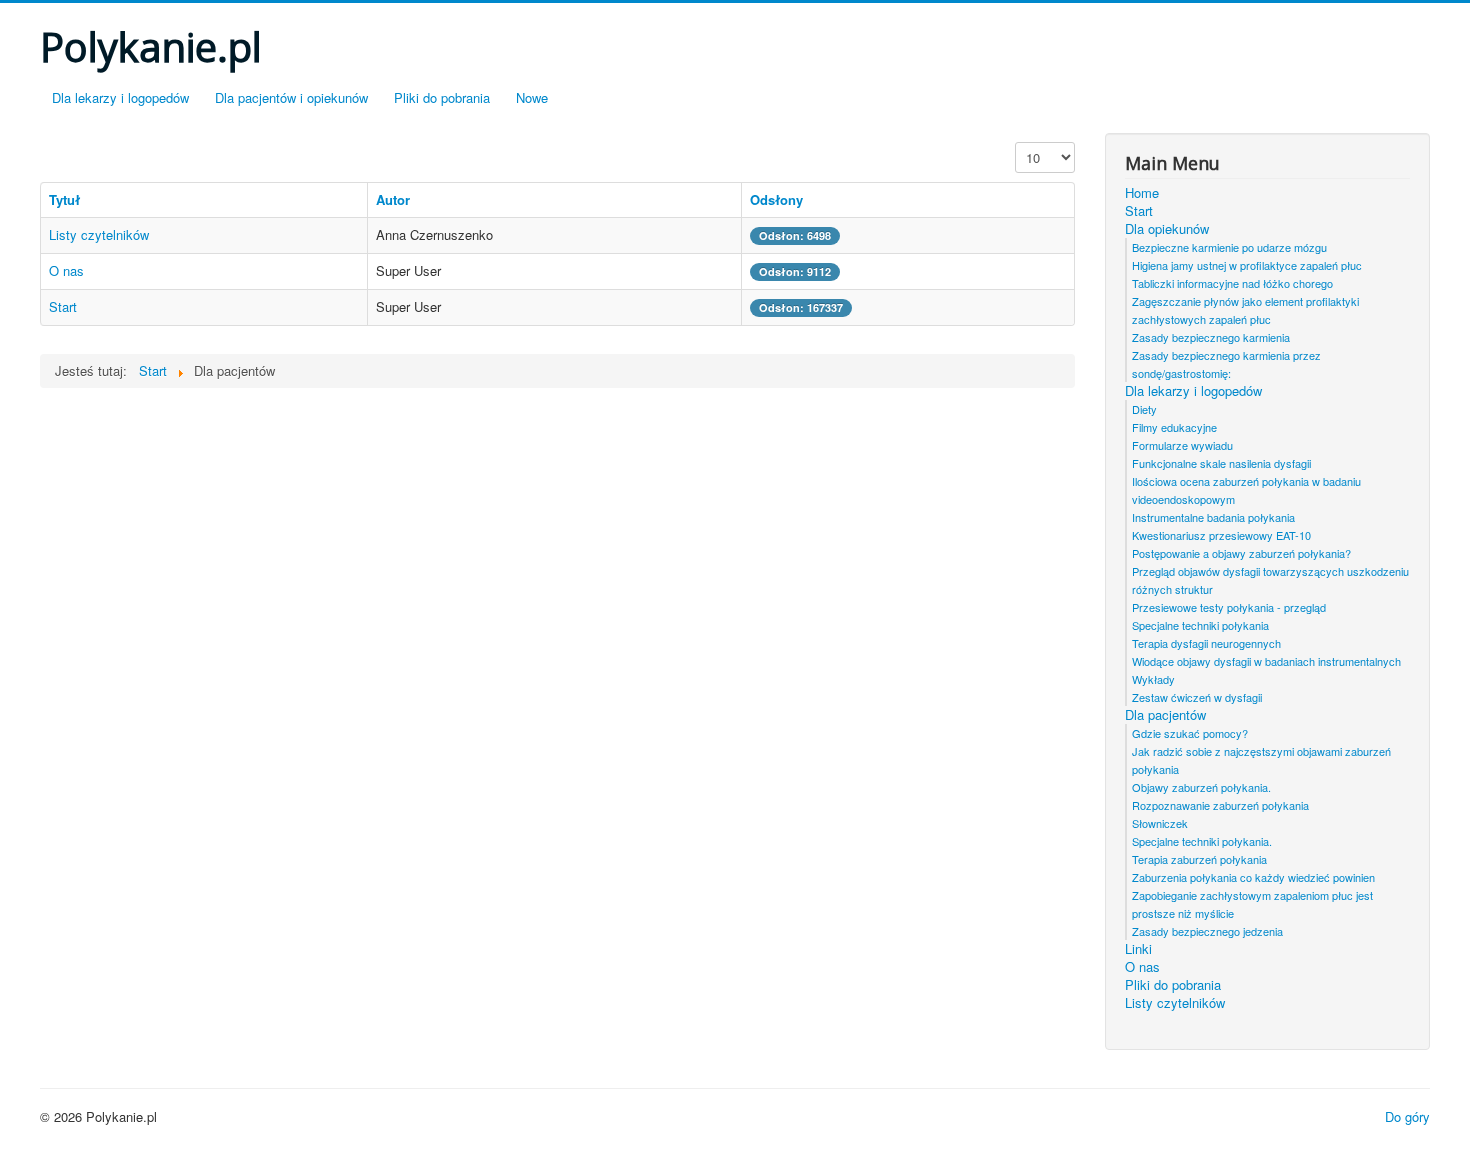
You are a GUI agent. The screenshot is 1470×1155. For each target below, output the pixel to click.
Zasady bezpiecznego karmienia (1211, 337)
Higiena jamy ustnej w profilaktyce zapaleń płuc (1247, 265)
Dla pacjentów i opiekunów (291, 97)
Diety (1144, 409)
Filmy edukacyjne (1174, 427)
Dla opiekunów (1167, 229)
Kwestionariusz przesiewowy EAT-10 (1221, 535)
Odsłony (776, 199)
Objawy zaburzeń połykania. (1201, 787)
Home (1142, 193)
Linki (1138, 949)
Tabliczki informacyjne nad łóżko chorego (1232, 283)
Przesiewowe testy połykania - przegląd (1229, 607)
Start (63, 306)
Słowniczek (1160, 823)
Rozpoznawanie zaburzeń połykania (1220, 805)
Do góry (1407, 1116)
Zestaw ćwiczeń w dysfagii (1197, 697)
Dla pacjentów (1165, 715)
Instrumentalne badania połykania (1213, 517)
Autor (393, 199)
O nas (66, 270)
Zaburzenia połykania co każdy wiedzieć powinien (1253, 877)
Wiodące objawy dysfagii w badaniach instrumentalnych (1266, 661)
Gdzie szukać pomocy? (1190, 733)
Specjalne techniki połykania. (1202, 841)
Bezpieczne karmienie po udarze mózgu (1229, 247)
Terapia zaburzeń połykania (1199, 859)
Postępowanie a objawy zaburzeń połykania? (1241, 553)
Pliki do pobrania (442, 97)
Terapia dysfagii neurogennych (1206, 643)
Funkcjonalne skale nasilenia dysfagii (1221, 463)
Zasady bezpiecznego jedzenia (1207, 931)
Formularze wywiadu (1182, 445)
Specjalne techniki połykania (1200, 625)
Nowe (532, 97)
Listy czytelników (99, 234)
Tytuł (64, 199)
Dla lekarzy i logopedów (120, 97)
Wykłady (1153, 679)
